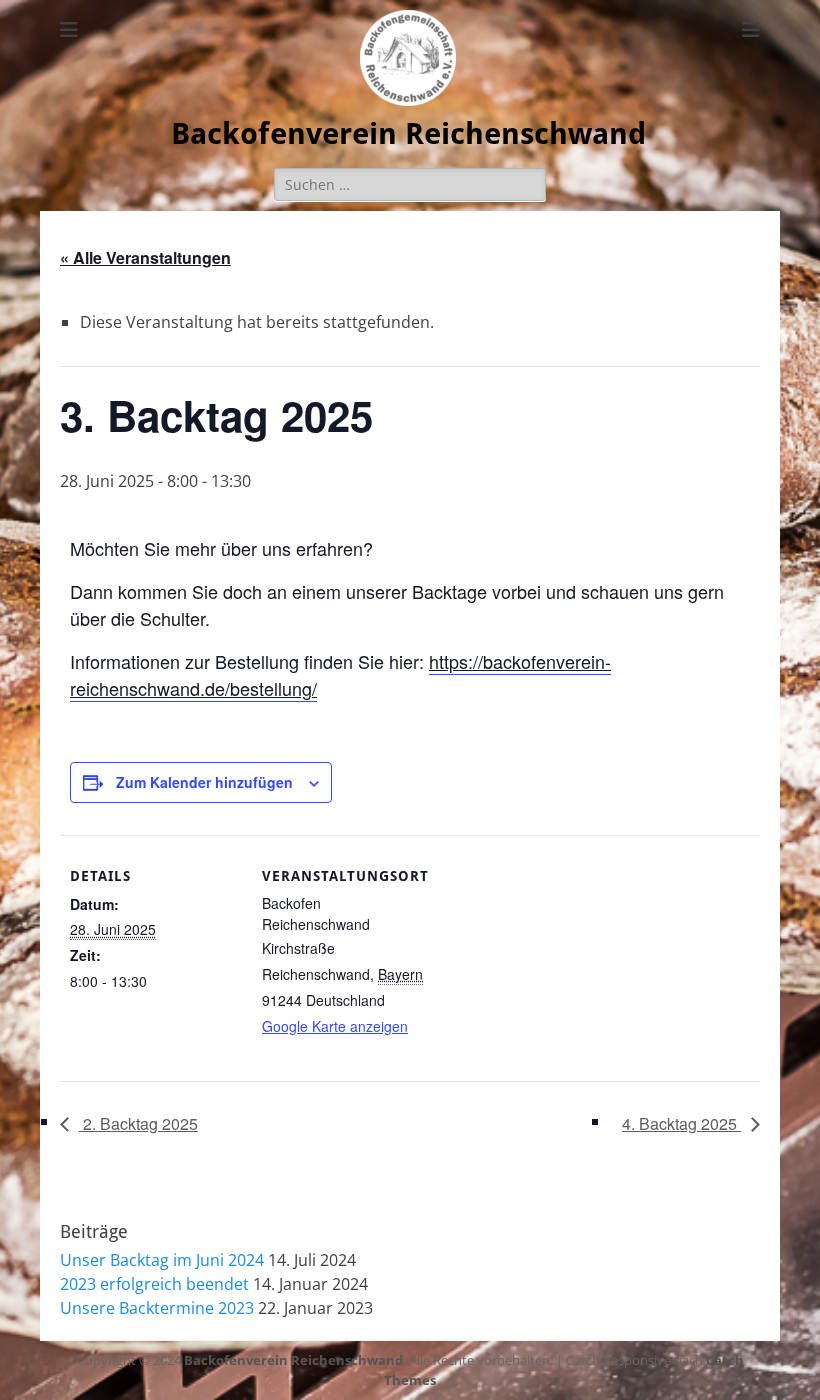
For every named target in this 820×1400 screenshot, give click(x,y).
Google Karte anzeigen (335, 1026)
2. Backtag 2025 (138, 1123)
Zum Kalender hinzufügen (204, 782)
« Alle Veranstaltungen (145, 257)
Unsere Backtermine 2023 (157, 1308)
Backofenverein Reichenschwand (408, 133)
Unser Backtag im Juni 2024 (162, 1260)
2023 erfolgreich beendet (154, 1284)
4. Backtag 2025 (681, 1123)
